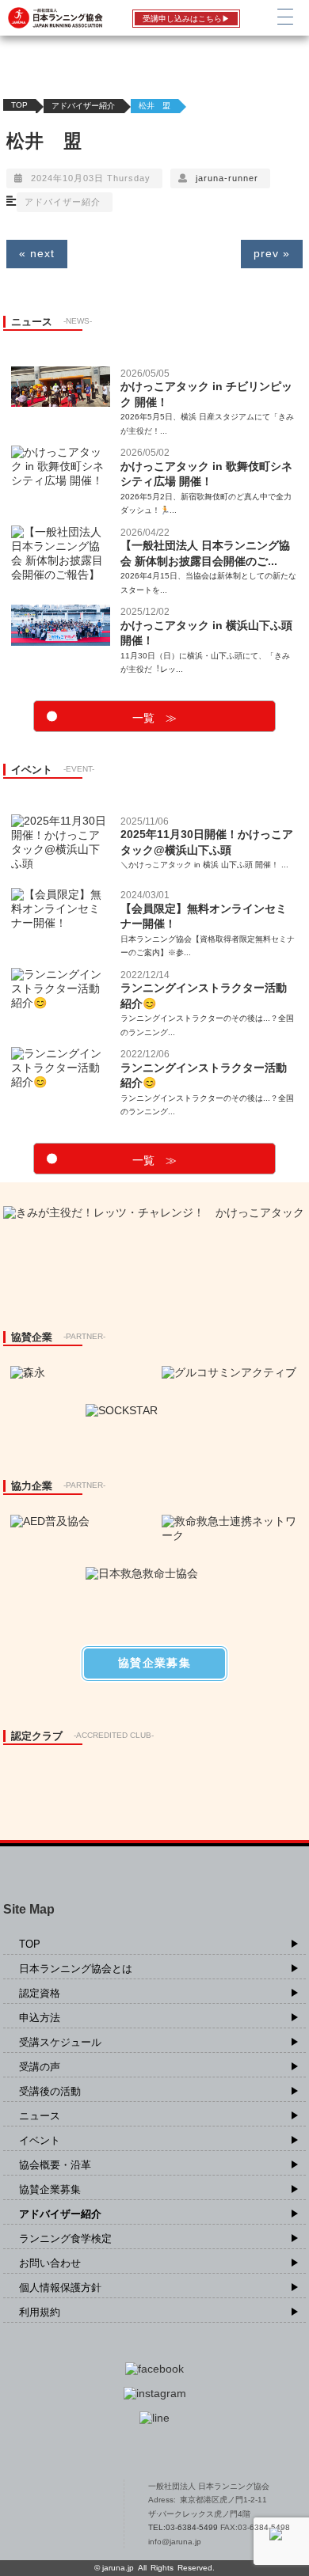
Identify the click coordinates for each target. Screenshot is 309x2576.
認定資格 (40, 1993)
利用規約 (40, 2312)
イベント (40, 2140)
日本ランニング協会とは (76, 1969)
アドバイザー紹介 (83, 106)
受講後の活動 (50, 2091)
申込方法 (40, 2018)
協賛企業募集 (50, 2189)
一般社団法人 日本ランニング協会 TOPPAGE (61, 2514)
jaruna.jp (118, 2568)
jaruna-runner (227, 178)
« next (37, 253)
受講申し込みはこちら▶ (186, 19)
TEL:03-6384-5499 (184, 2527)
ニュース (40, 2116)
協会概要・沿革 (55, 2165)
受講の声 (40, 2067)
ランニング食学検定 (65, 2238)
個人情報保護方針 (60, 2288)
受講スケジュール (60, 2042)
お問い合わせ (50, 2263)
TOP (19, 105)
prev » (272, 253)
